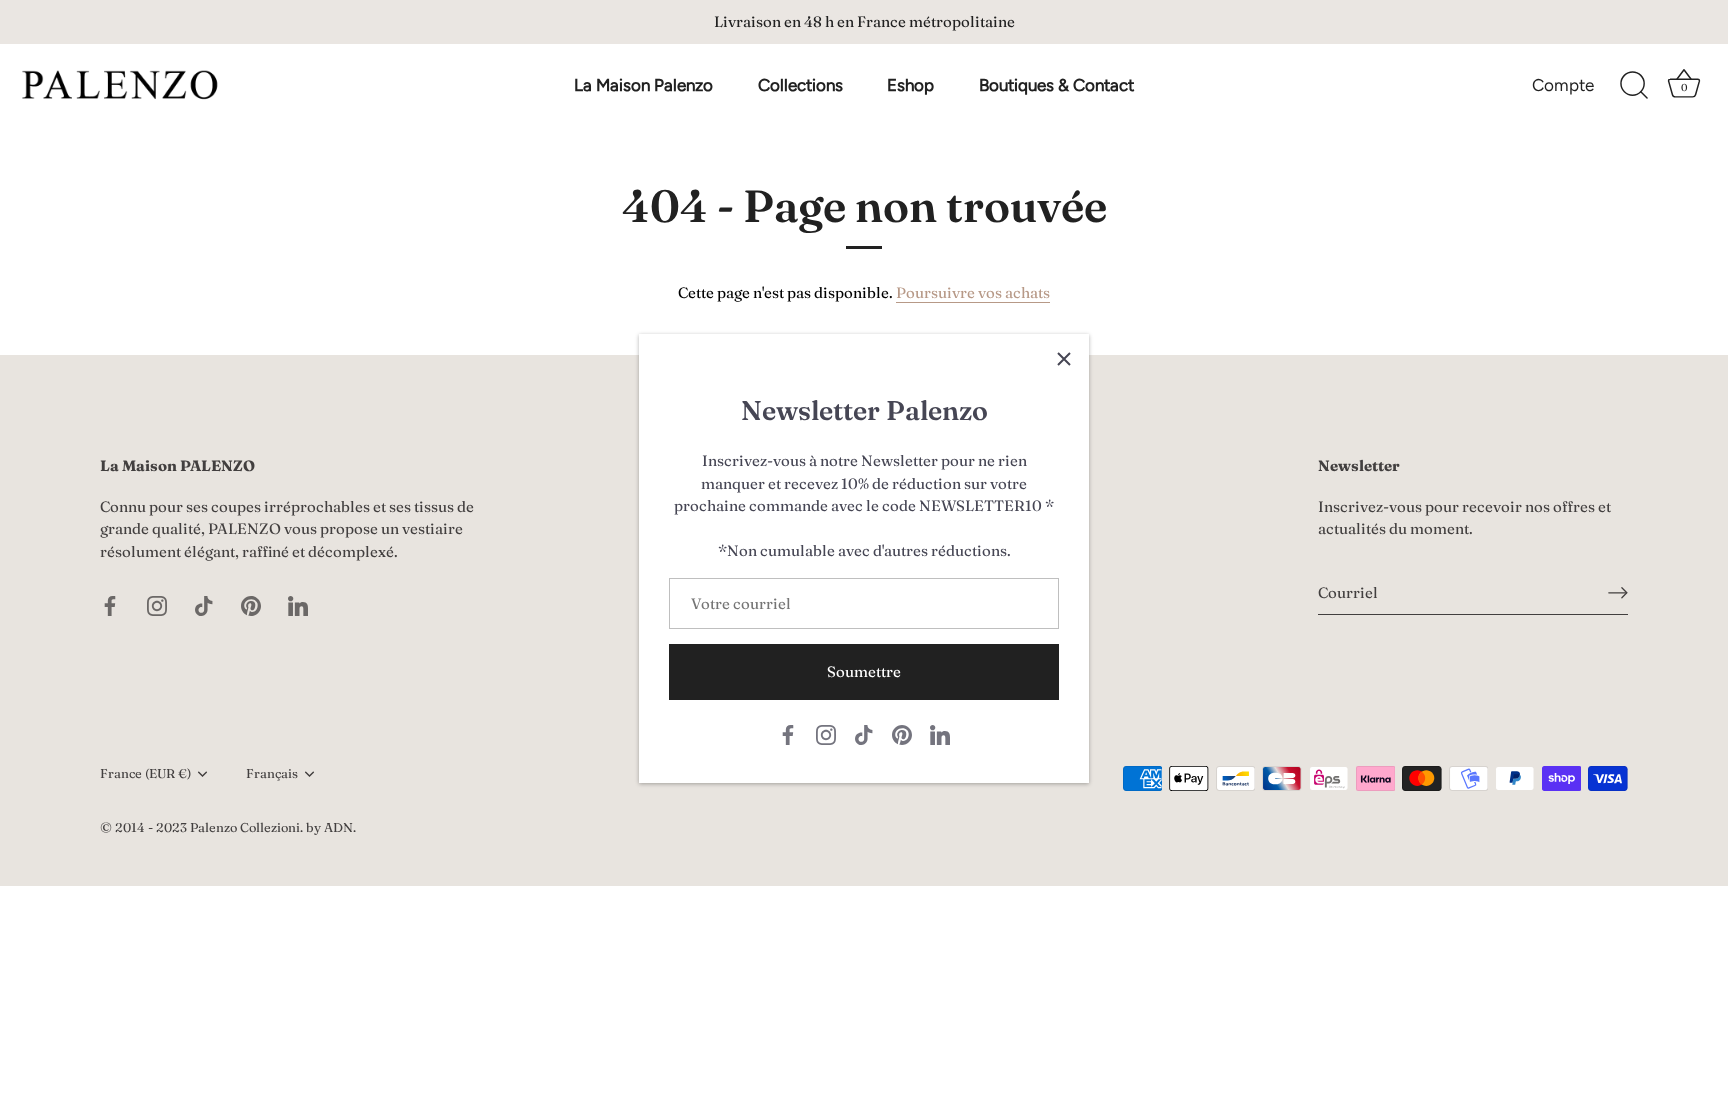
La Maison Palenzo (643, 85)
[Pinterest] (902, 733)
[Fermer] (1064, 359)
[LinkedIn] (940, 733)
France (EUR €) (145, 773)
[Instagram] (826, 733)
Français (272, 773)
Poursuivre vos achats (973, 292)
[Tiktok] (864, 733)
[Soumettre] (1618, 593)
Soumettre (864, 671)
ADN (338, 827)
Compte (1563, 85)
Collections (800, 85)
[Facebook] (788, 733)
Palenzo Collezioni (245, 827)
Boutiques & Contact (1056, 85)
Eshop (910, 85)
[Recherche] (1634, 86)
